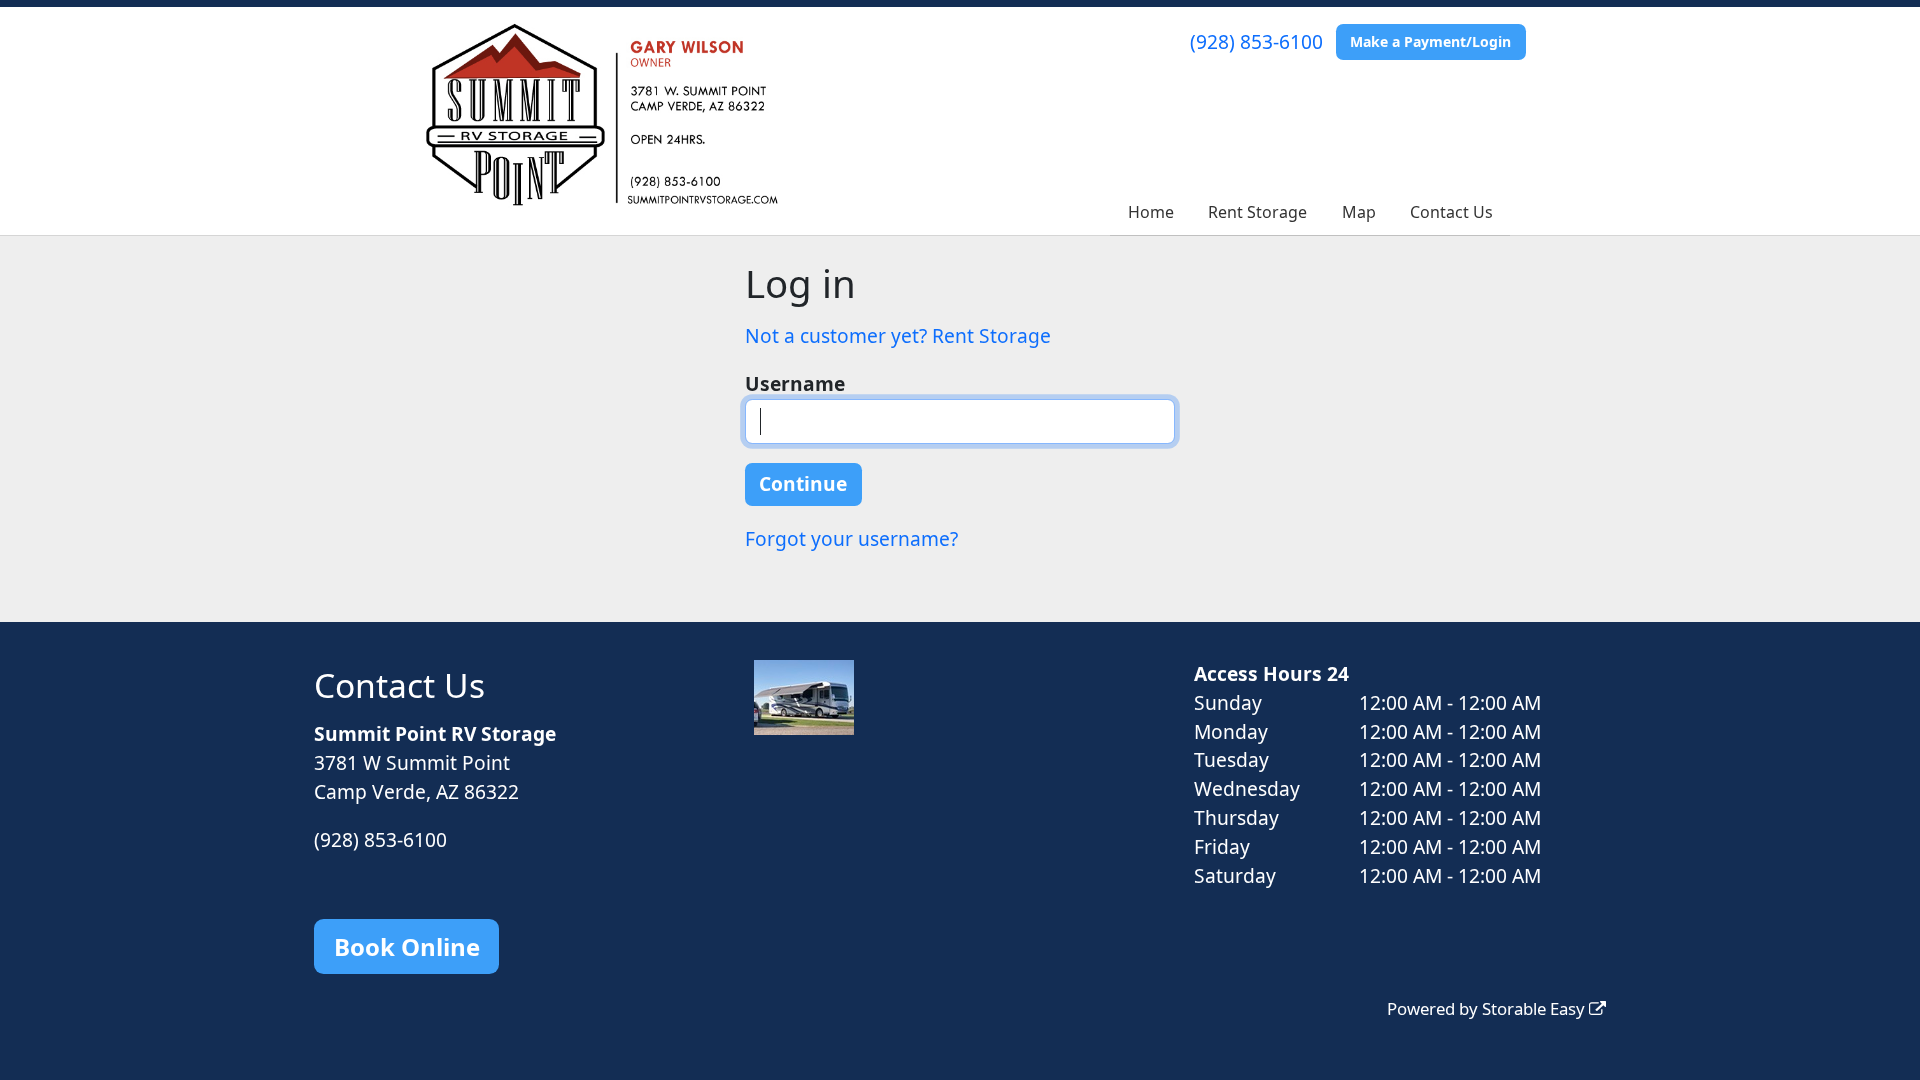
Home (1151, 212)
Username (795, 383)
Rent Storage (1257, 212)
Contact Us (1451, 212)
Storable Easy (1535, 1008)
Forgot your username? (851, 538)
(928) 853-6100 (1256, 41)
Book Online (407, 946)
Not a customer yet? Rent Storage (898, 335)
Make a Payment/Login (1430, 41)
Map (1359, 212)
